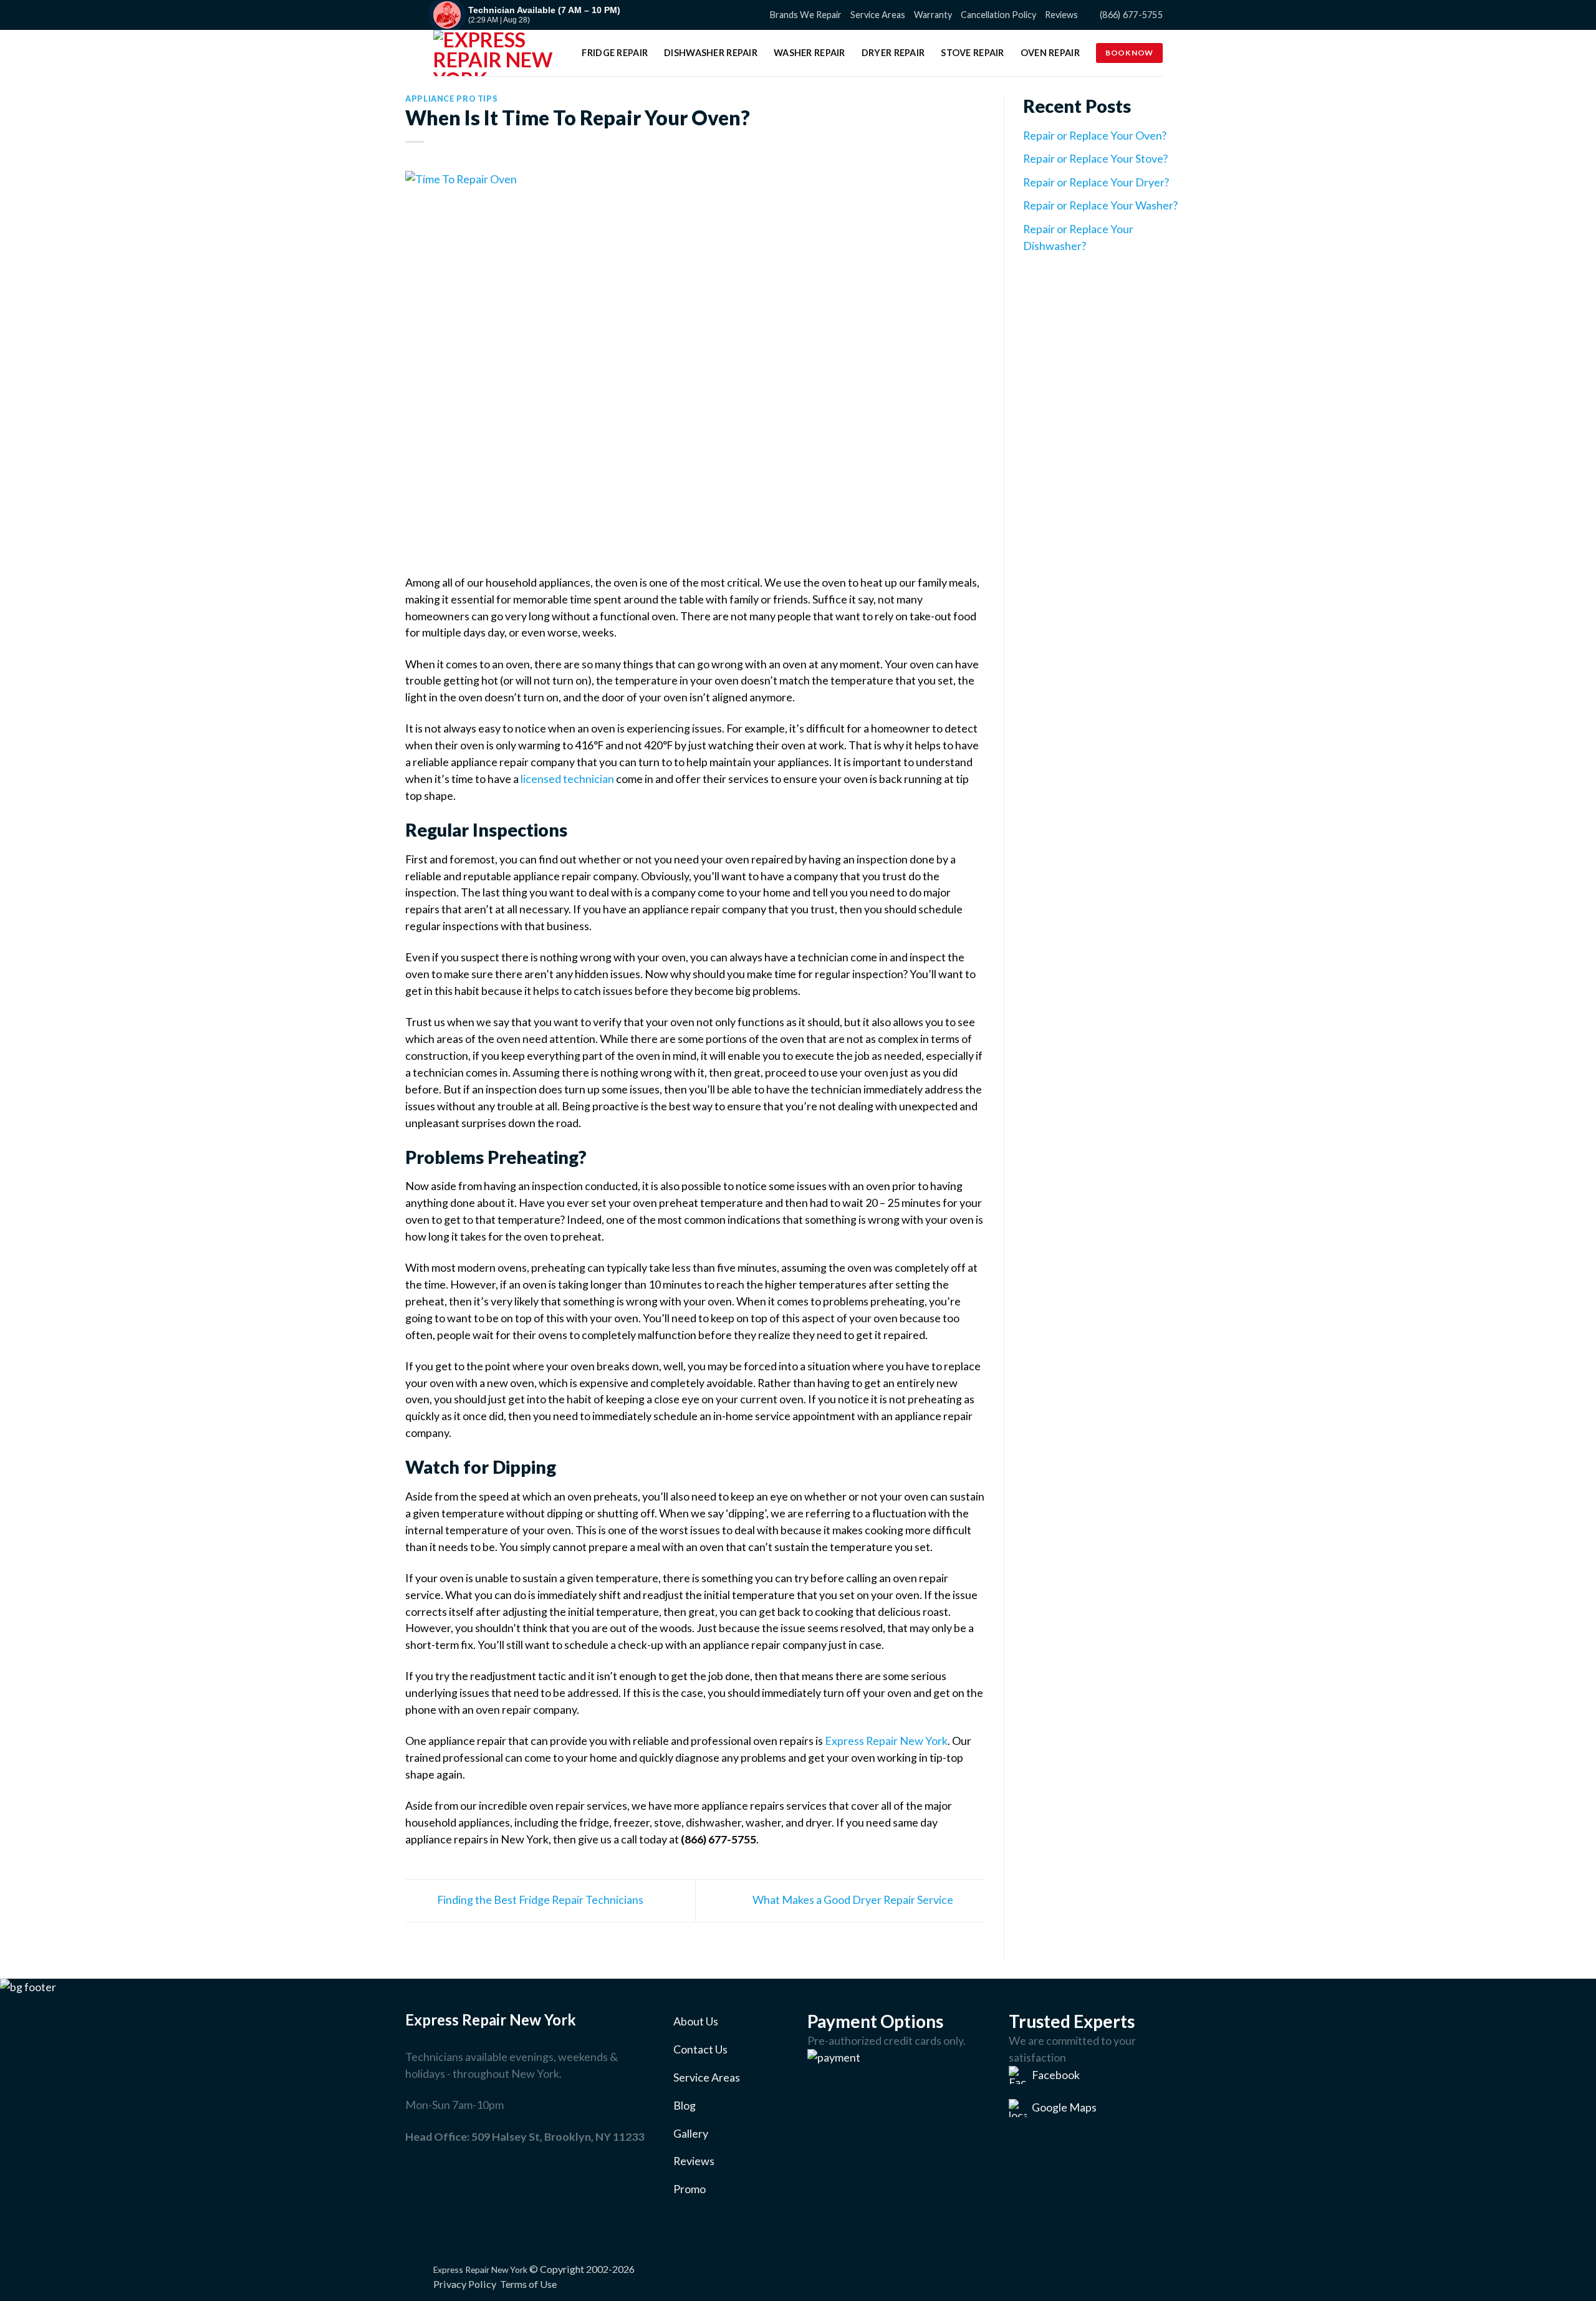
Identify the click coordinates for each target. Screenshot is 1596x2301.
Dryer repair (893, 53)
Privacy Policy (465, 2284)
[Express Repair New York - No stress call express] (496, 53)
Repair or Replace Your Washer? (1100, 205)
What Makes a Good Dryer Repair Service (854, 1900)
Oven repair (1050, 53)
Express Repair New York (886, 1741)
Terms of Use (528, 2284)
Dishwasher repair (711, 53)
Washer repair (810, 53)
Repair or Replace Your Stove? (1095, 158)
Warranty (933, 15)
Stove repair (972, 53)
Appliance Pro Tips (451, 99)
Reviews (1061, 15)
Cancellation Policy (998, 15)
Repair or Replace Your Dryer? (1096, 182)
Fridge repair (615, 53)
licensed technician (567, 779)
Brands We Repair (806, 15)
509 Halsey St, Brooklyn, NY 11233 (558, 2136)
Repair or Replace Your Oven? (1095, 135)
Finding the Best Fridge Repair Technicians (539, 1900)
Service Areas (878, 15)
